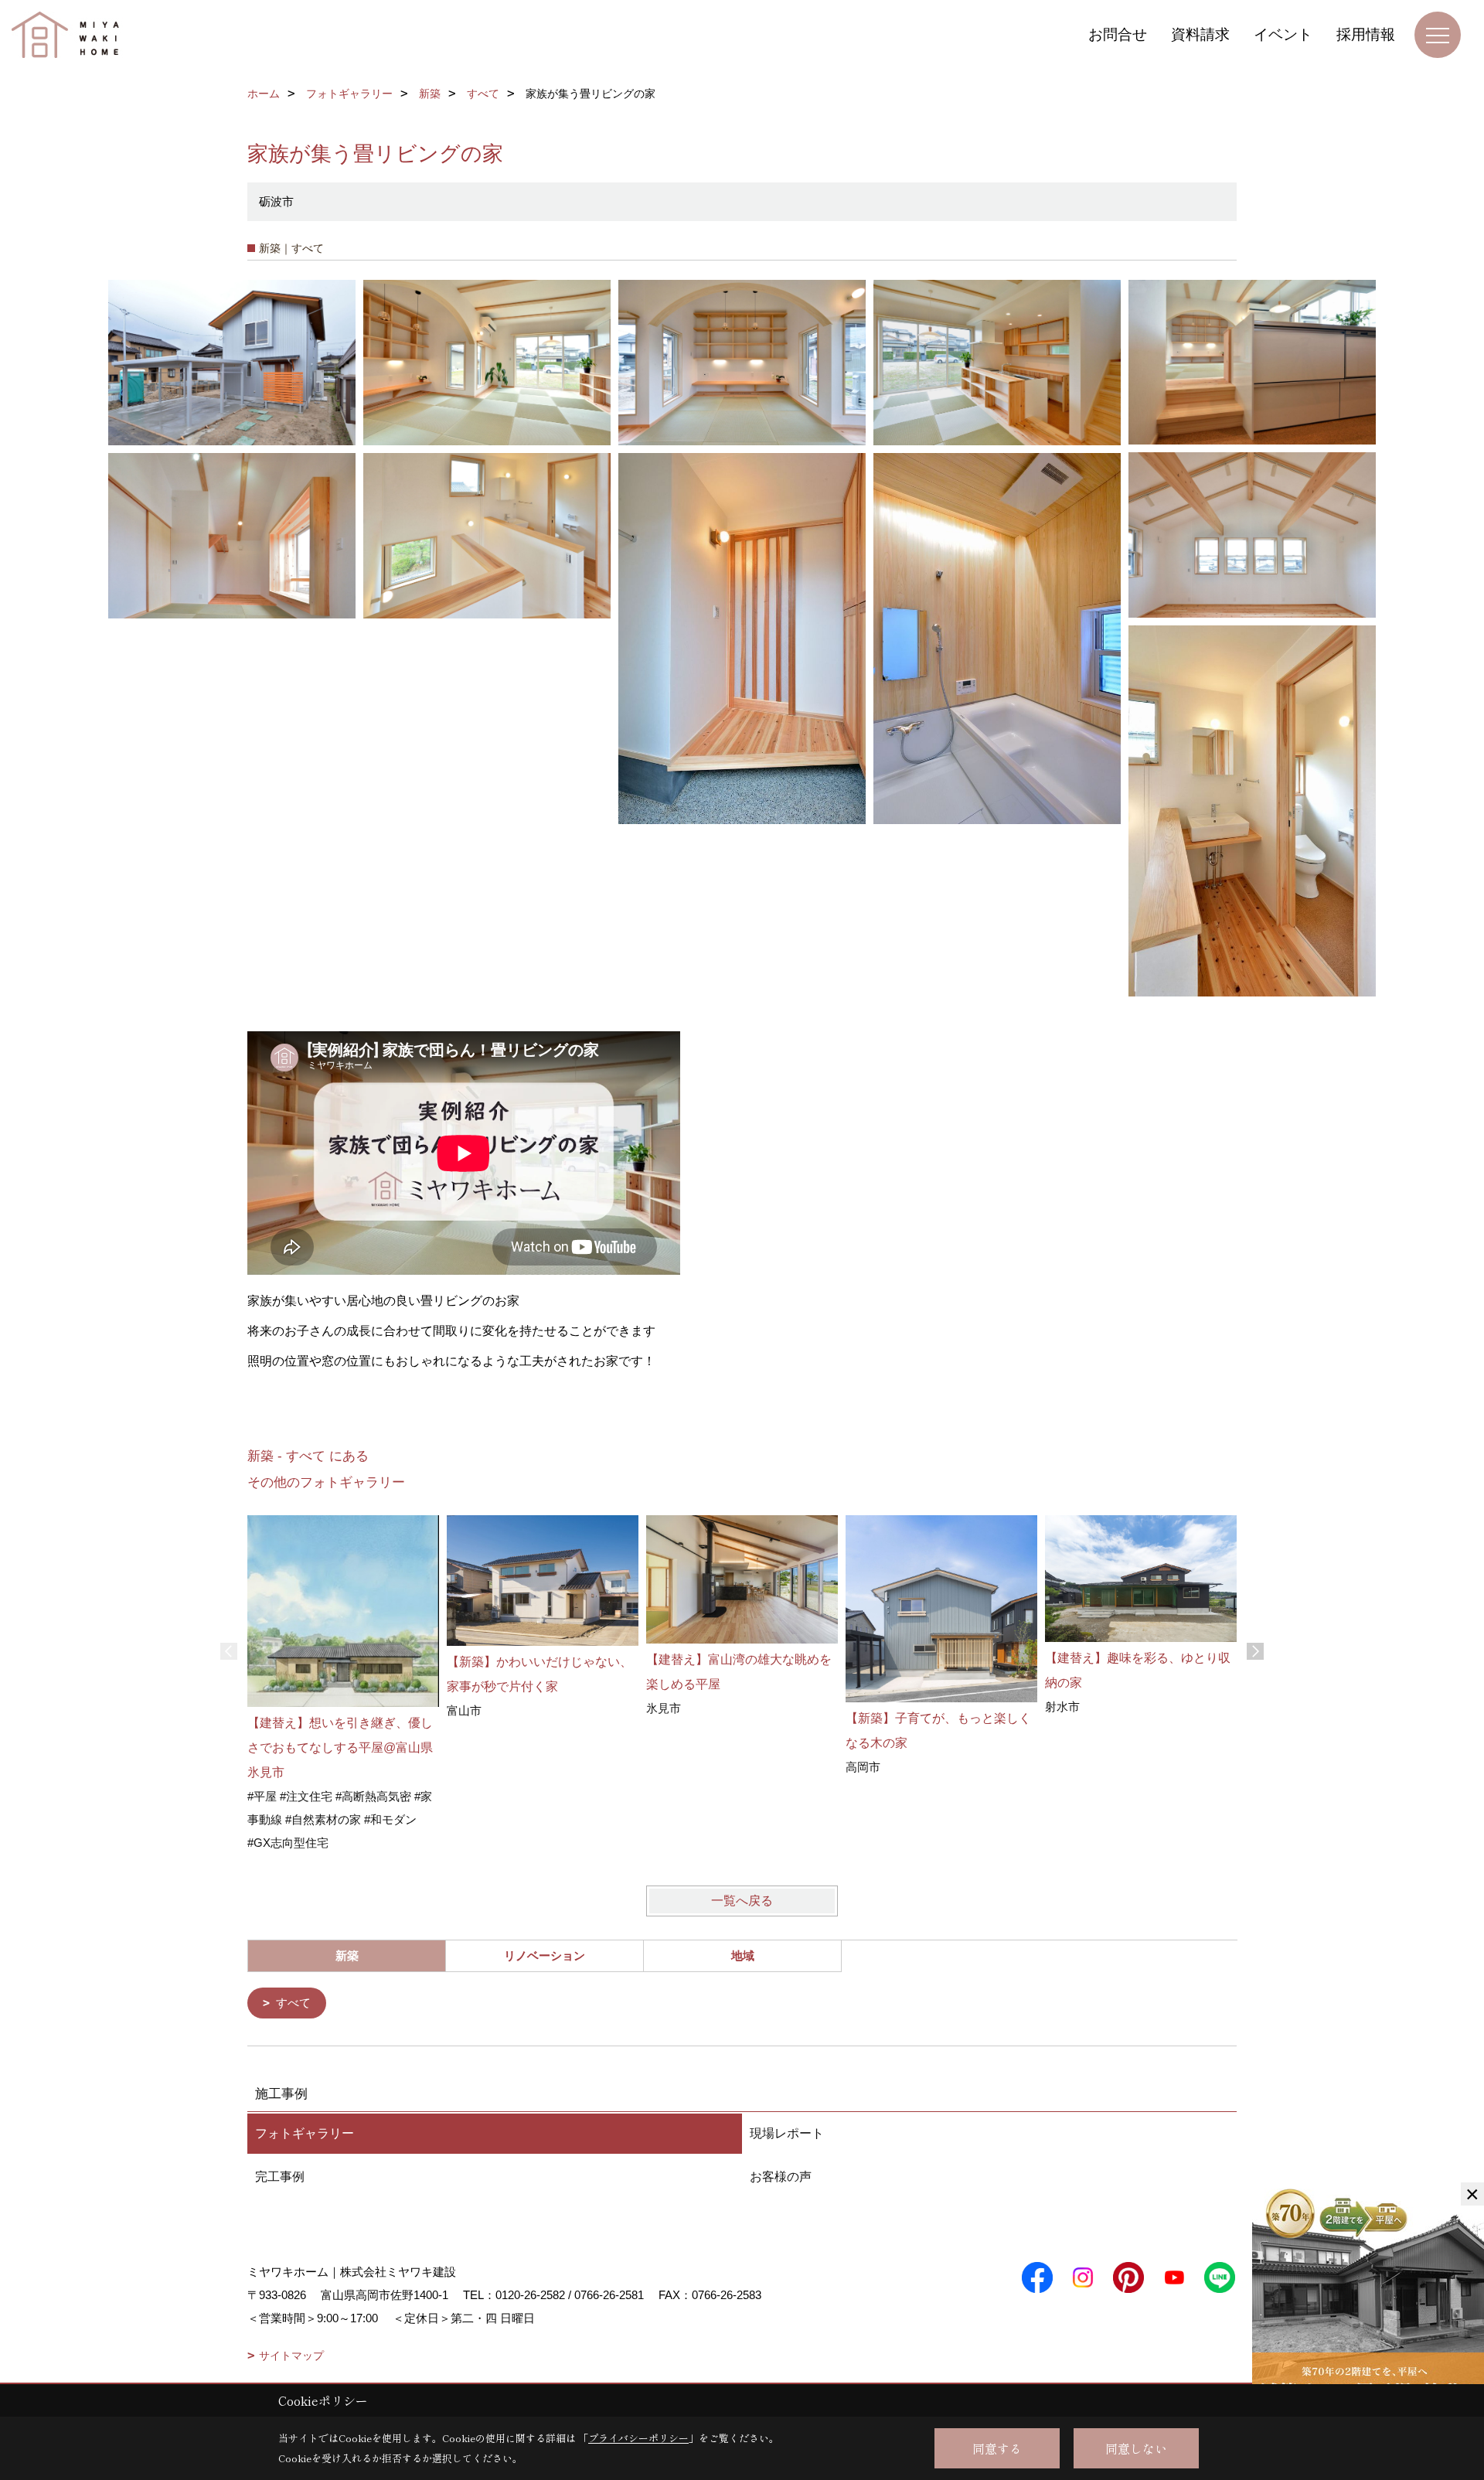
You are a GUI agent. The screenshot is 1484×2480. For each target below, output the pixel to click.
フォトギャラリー (305, 2133)
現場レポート (787, 2133)
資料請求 (1200, 34)
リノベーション (545, 1955)
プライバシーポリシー (638, 2438)
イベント (1283, 34)
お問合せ (1118, 34)
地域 (743, 1955)
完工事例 (280, 2177)
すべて (293, 2003)
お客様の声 (781, 2177)
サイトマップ (291, 2356)
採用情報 (1366, 34)
